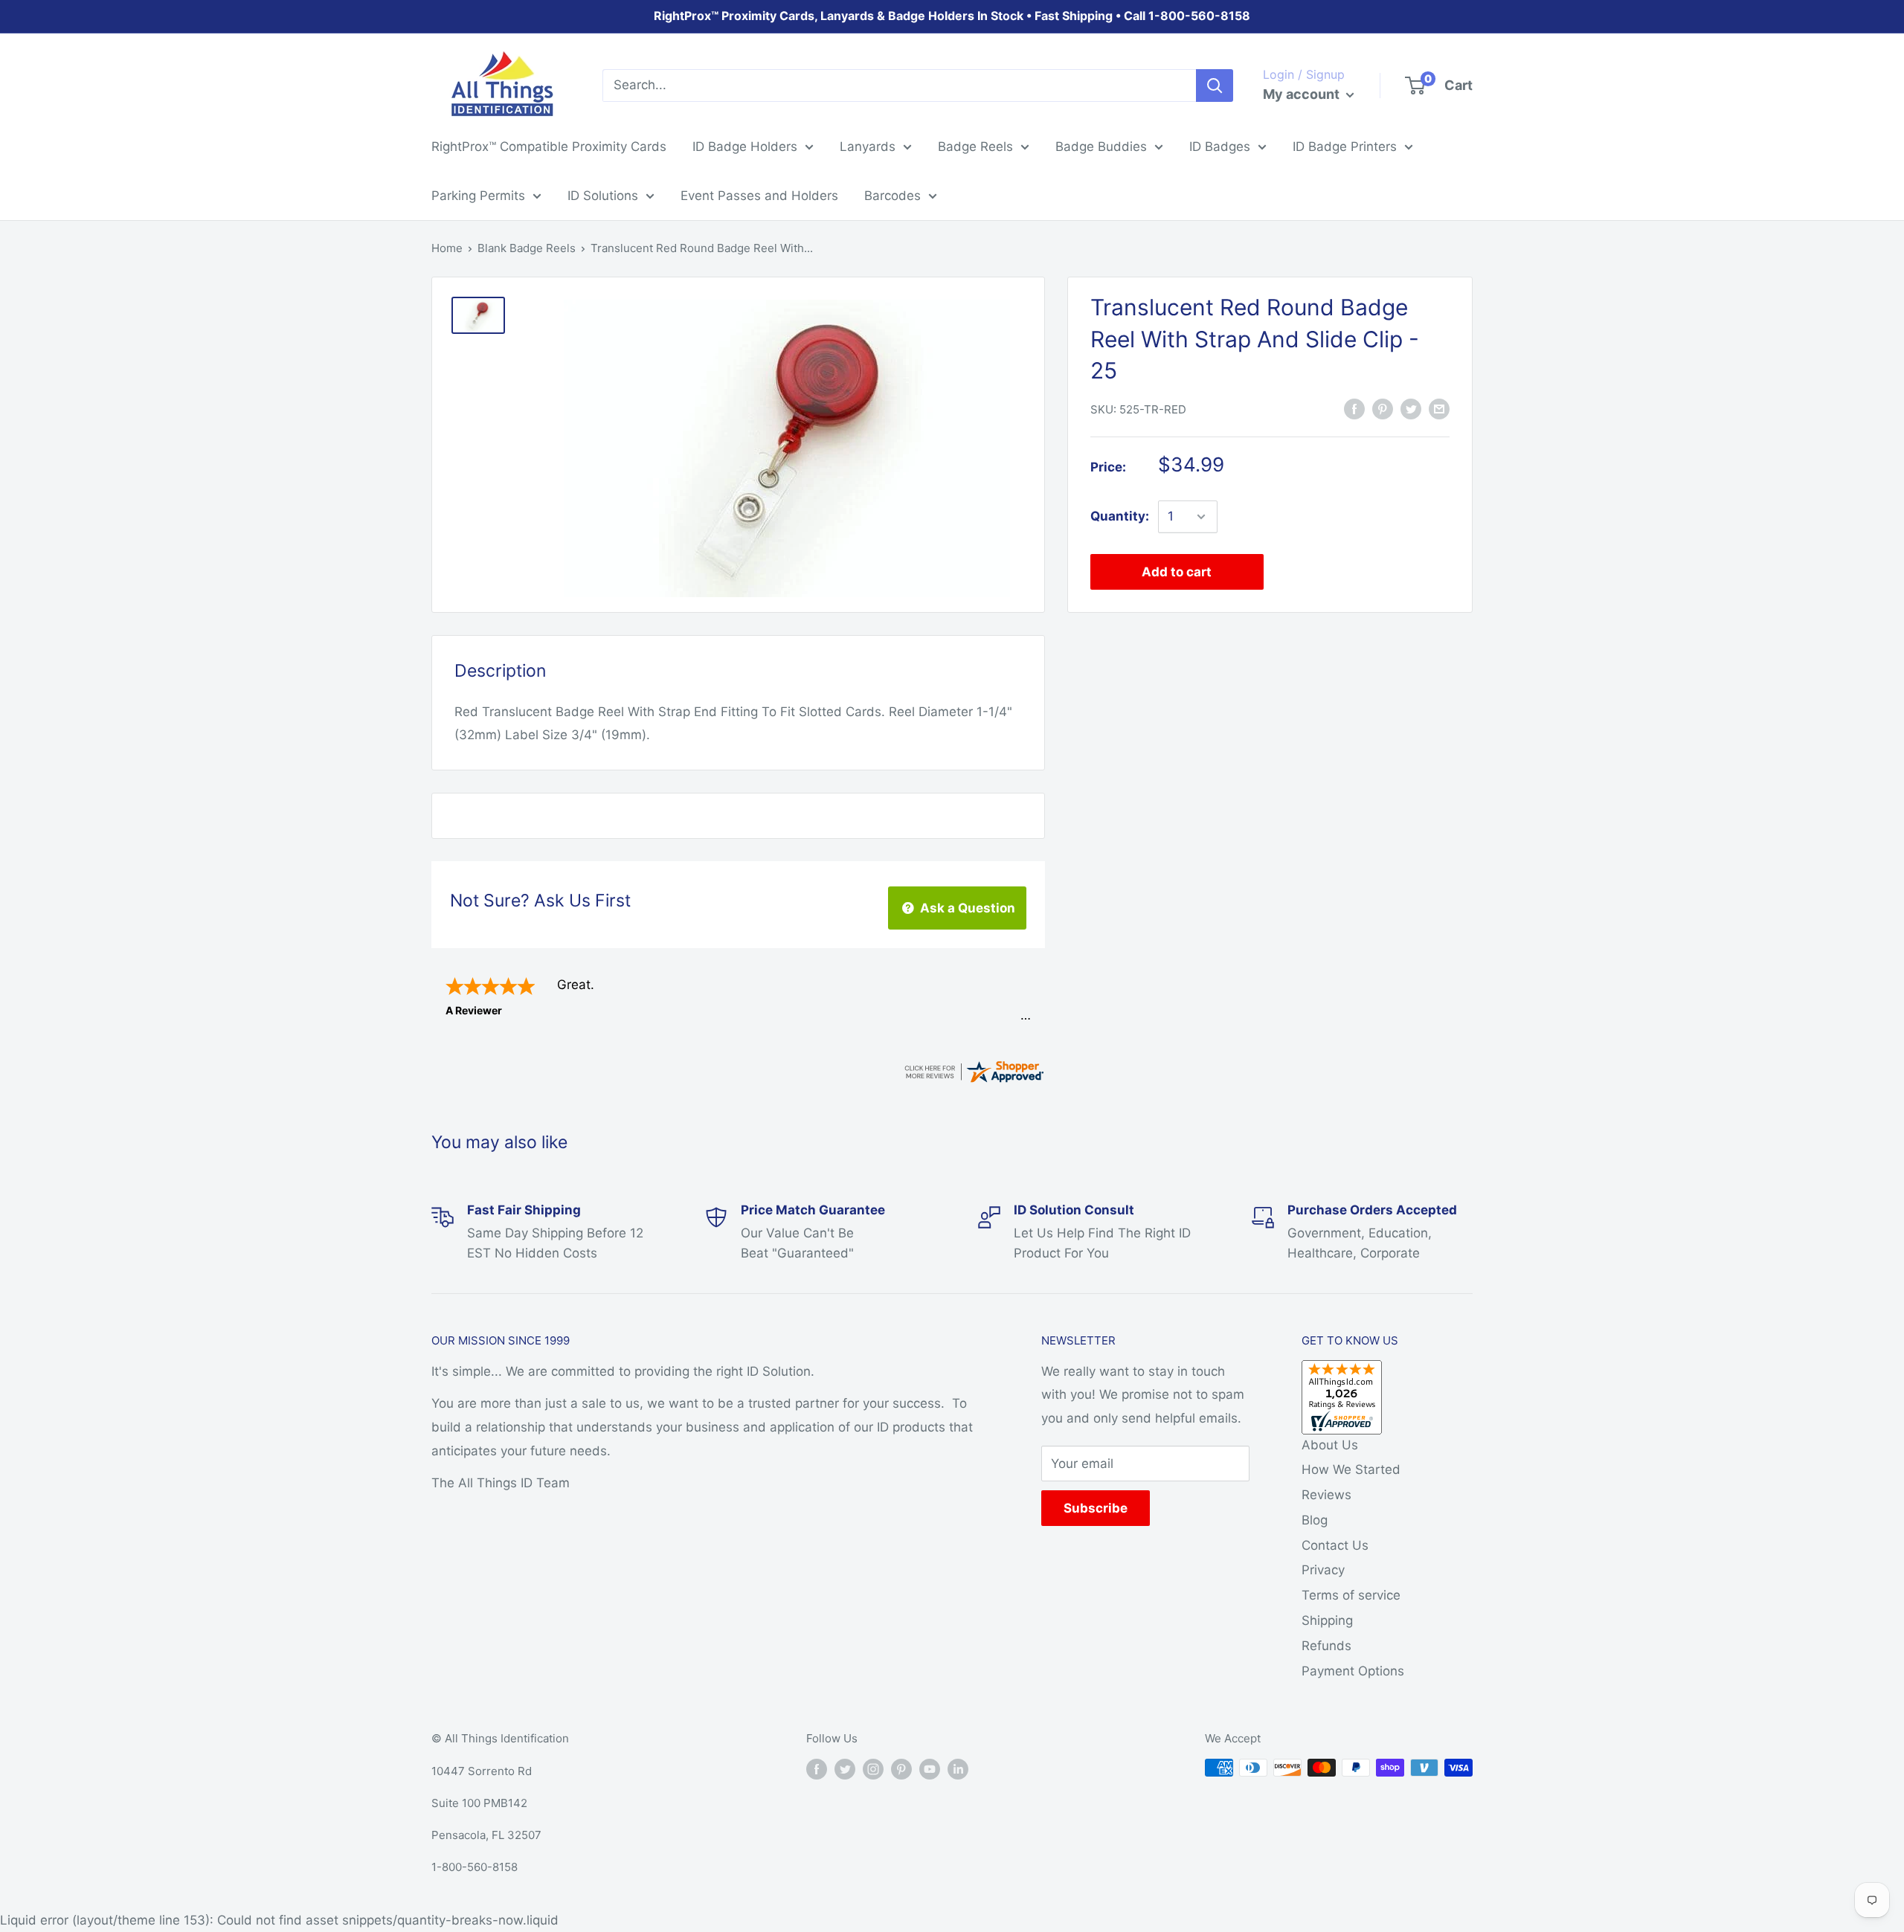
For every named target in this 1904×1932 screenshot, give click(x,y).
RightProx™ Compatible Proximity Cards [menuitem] (549, 146)
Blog (1315, 1520)
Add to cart (1177, 572)
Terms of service (1351, 1595)
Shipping (1327, 1620)
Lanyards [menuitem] (868, 146)
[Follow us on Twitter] (845, 1770)
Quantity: (1120, 516)
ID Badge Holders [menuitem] (745, 146)
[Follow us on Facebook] (817, 1770)
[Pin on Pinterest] (1383, 408)
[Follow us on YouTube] (930, 1770)
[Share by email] (1439, 408)
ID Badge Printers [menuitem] (1345, 146)
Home (447, 248)
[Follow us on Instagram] (873, 1770)
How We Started (1351, 1469)
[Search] (1215, 86)
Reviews (1326, 1495)
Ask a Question (966, 908)
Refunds (1326, 1646)
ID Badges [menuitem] (1220, 146)
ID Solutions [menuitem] (603, 196)
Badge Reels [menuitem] (975, 146)
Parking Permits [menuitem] (478, 196)
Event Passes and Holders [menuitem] (759, 196)
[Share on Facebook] (1354, 408)
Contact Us (1335, 1545)
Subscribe (1096, 1508)
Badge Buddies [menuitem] (1101, 146)
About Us (1330, 1445)
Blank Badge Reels (527, 248)
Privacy (1323, 1570)
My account (1303, 94)
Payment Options (1353, 1671)
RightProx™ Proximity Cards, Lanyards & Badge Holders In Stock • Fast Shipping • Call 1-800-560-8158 (952, 16)
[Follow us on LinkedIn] (958, 1770)
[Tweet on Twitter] (1411, 408)
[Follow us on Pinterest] (901, 1770)
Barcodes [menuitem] (892, 196)
